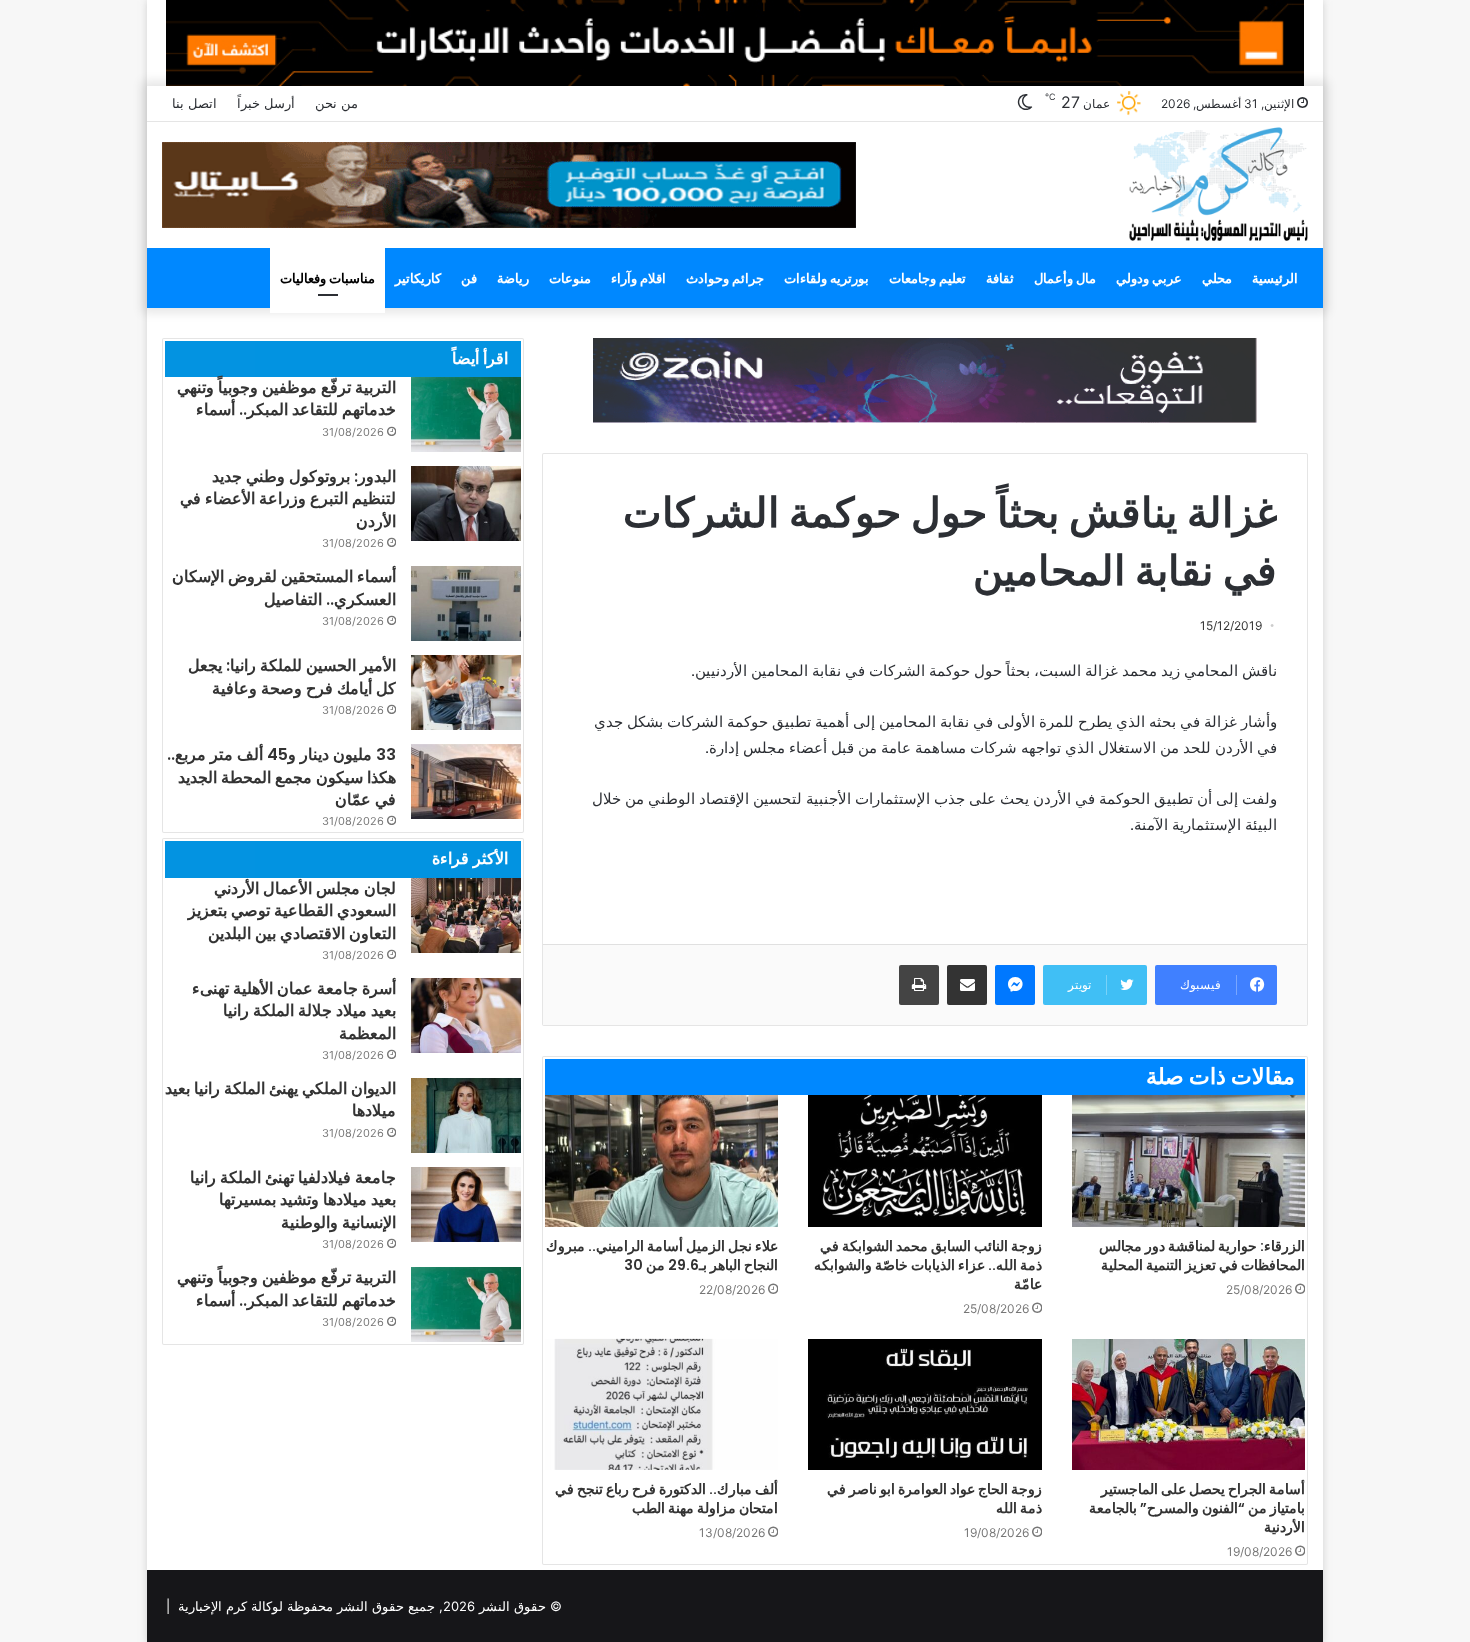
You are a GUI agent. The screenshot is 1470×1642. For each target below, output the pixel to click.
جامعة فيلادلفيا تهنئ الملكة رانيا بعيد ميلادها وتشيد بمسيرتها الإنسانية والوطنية (293, 1200)
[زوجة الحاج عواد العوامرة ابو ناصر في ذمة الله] (924, 1405)
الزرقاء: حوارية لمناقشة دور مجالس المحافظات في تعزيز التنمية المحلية (1202, 1255)
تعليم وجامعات (927, 278)
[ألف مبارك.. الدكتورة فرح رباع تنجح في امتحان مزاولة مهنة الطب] (661, 1405)
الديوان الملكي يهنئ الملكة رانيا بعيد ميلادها (280, 1099)
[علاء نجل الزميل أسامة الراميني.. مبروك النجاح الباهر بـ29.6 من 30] (661, 1161)
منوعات (570, 278)
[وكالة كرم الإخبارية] (1217, 182)
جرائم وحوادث (725, 278)
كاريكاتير (418, 278)
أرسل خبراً (266, 103)
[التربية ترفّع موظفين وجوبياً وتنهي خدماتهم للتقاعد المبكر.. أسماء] (466, 414)
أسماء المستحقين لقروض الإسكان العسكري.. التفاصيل (284, 587)
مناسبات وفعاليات (327, 278)
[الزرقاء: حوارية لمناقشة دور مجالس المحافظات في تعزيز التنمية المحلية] (1188, 1161)
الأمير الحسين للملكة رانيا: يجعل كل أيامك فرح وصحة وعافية (292, 676)
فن (469, 278)
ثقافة (1000, 278)
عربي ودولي (1149, 278)
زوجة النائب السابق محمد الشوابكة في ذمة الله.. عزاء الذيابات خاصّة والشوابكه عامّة (928, 1265)
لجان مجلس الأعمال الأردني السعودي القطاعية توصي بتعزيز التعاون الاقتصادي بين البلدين (292, 911)
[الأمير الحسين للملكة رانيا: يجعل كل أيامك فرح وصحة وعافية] (466, 692)
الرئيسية (1275, 278)
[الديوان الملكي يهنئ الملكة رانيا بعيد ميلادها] (466, 1115)
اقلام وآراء (638, 278)
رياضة (513, 278)
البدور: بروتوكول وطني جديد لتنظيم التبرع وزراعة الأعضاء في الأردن (288, 499)
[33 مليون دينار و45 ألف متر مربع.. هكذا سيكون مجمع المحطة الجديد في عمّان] (466, 781)
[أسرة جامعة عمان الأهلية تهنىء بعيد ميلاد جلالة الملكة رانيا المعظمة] (466, 1015)
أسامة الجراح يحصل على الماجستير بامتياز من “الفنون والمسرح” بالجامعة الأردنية (1197, 1508)
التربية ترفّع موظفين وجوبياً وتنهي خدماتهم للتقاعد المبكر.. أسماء (286, 398)
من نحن (336, 103)
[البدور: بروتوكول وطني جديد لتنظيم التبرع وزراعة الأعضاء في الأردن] (466, 503)
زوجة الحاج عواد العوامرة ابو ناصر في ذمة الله (934, 1498)
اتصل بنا (194, 103)
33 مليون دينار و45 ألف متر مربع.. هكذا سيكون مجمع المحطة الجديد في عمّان (281, 777)
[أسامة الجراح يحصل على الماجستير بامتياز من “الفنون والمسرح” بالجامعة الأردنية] (1188, 1405)
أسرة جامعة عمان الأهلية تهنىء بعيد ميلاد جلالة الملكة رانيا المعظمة (294, 1011)
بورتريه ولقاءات (826, 278)
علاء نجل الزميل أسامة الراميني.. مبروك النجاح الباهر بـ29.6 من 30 (662, 1255)
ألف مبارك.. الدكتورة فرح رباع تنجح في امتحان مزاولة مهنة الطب (666, 1498)
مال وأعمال (1065, 278)
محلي (1217, 278)
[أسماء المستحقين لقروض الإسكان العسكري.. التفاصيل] (466, 603)
